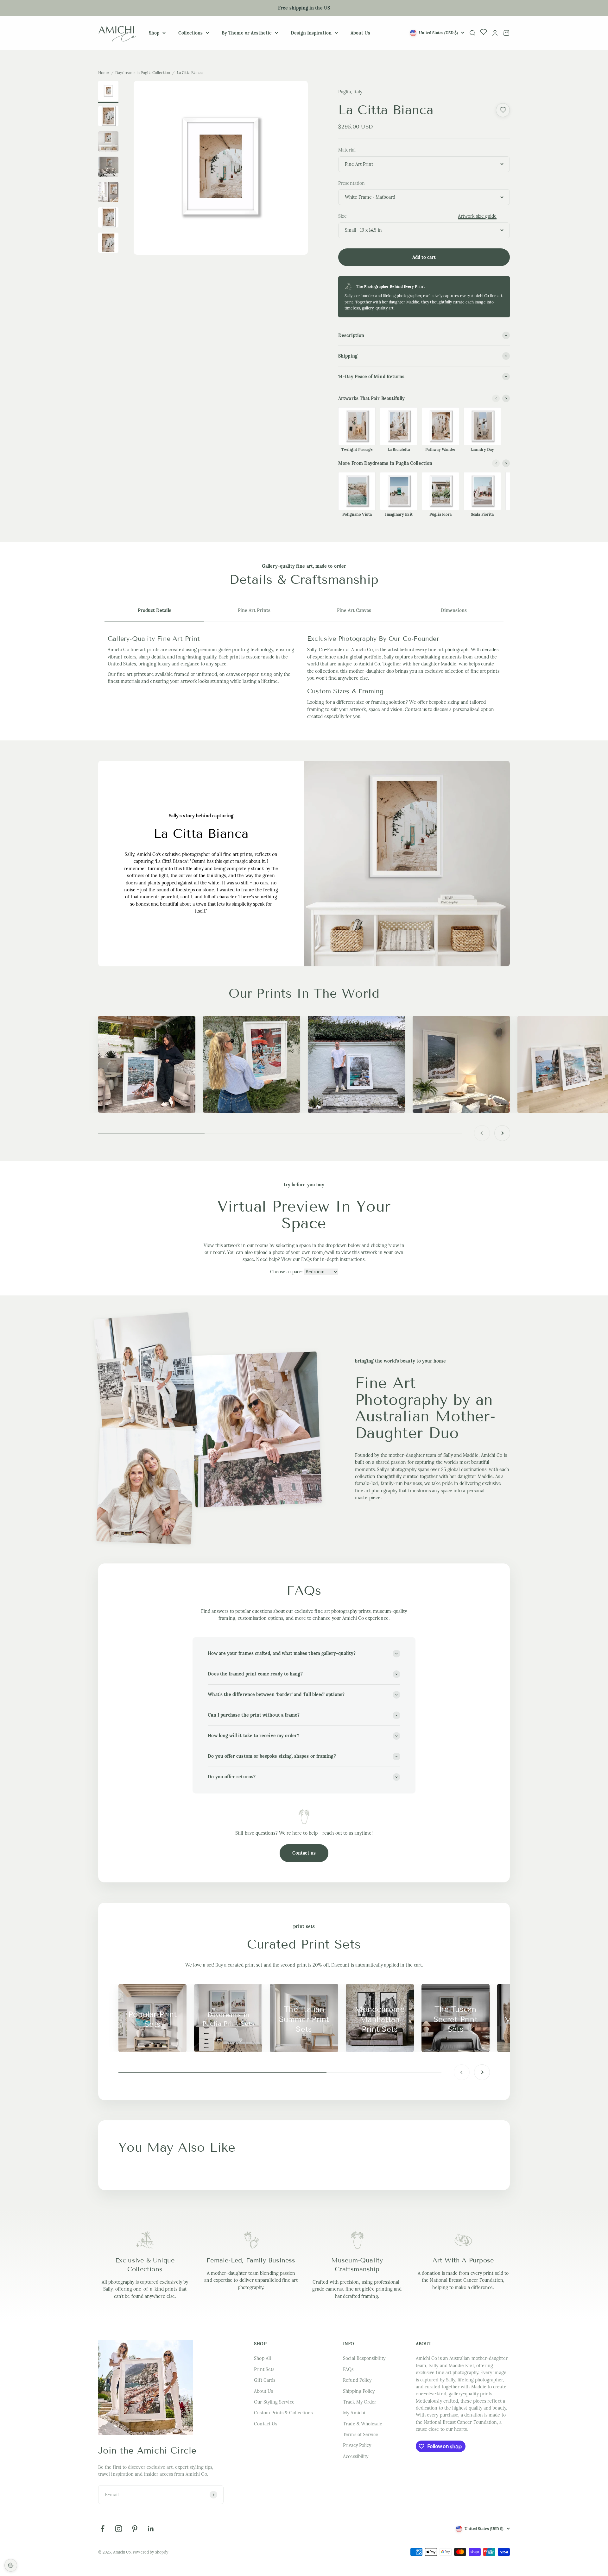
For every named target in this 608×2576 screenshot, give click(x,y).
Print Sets (264, 2369)
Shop (154, 33)
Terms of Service (361, 2435)
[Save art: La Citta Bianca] (503, 110)
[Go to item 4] (108, 193)
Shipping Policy (359, 2391)
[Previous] (496, 398)
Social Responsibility (364, 2358)
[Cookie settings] (11, 2565)
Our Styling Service (274, 2402)
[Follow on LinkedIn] (151, 2529)
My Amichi (354, 2413)
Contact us (416, 709)
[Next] (506, 398)
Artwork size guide (477, 216)
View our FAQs (296, 1259)
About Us (361, 33)
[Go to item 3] (108, 168)
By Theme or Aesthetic (247, 33)
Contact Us (266, 2424)
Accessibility (356, 2456)
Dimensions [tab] (454, 610)
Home (104, 73)
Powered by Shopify (150, 2552)
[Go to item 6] (108, 244)
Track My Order (360, 2402)
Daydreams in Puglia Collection (143, 73)
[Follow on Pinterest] (135, 2529)
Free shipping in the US (304, 8)
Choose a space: (287, 1272)
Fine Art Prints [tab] (254, 610)
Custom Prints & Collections (283, 2413)
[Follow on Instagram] (119, 2529)
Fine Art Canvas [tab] (354, 610)
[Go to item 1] (108, 117)
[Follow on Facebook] (102, 2529)
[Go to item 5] (108, 218)
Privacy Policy (357, 2445)
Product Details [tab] (155, 610)
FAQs (348, 2369)
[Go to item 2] (108, 142)
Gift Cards (265, 2380)
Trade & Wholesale (363, 2424)
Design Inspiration (311, 33)
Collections (190, 33)
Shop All (263, 2358)
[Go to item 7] (108, 92)
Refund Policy (357, 2380)
